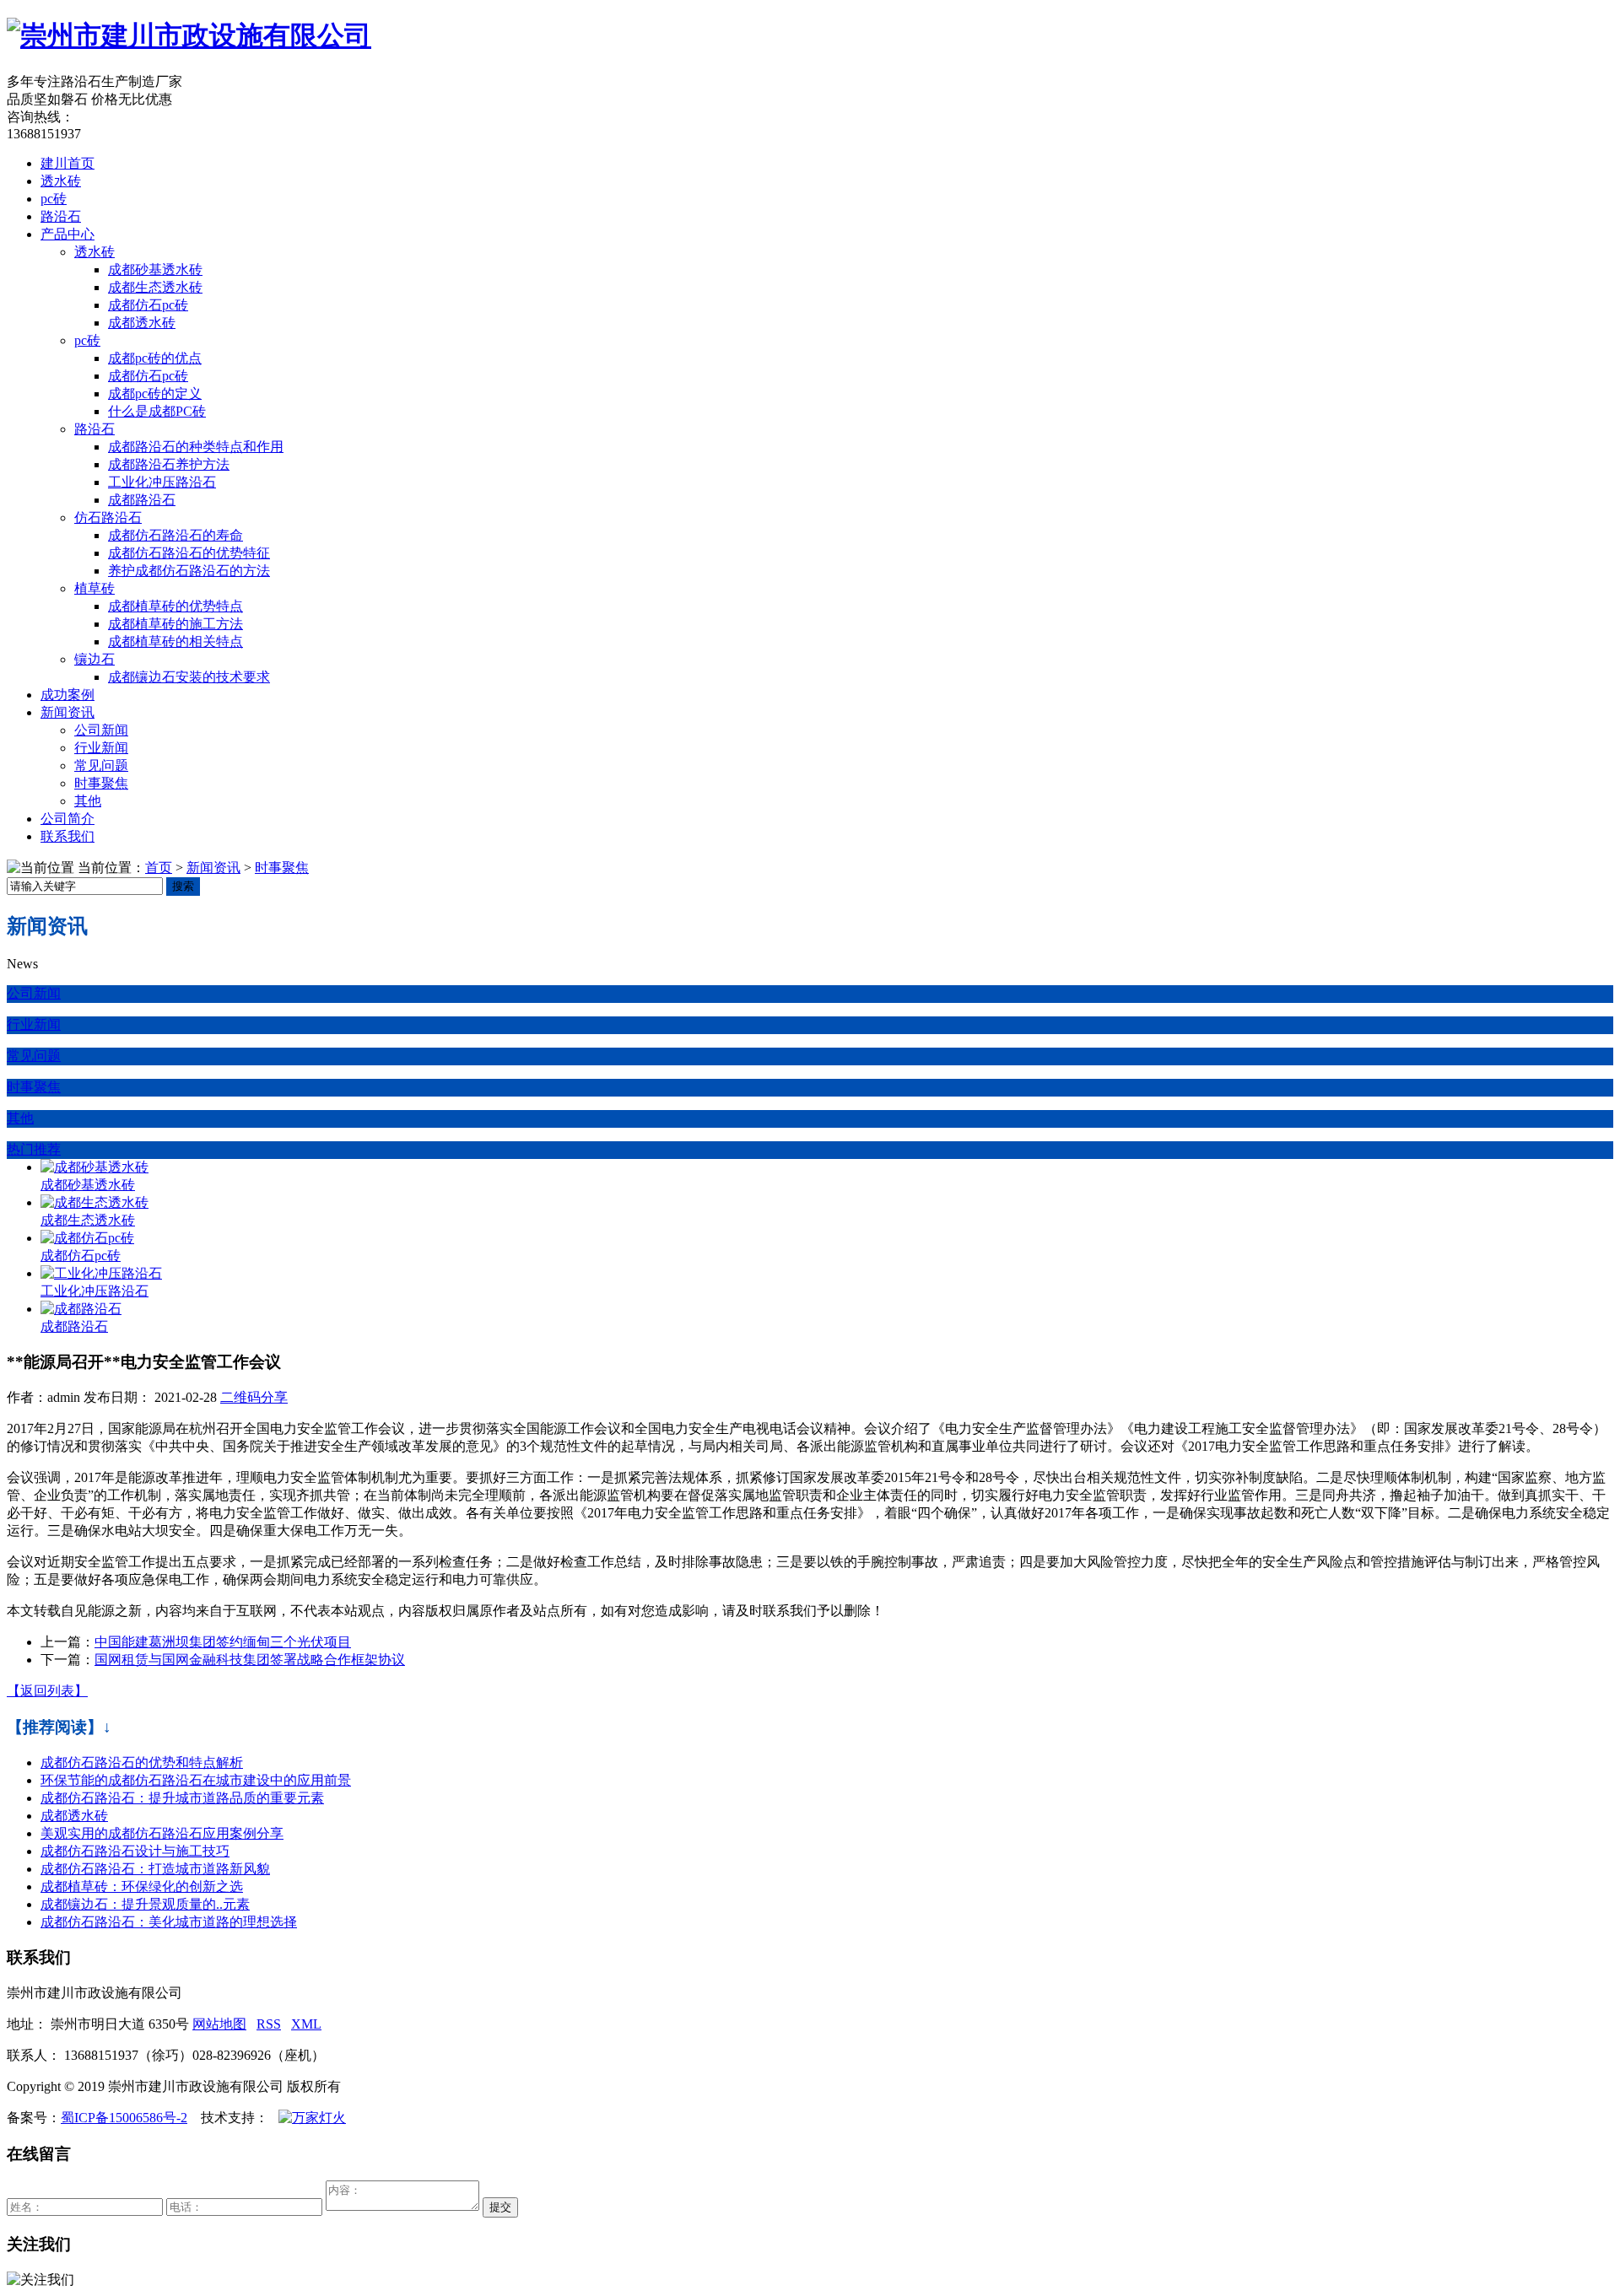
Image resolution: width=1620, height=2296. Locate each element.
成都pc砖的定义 (155, 393)
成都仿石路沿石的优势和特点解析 (142, 1762)
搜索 (183, 886)
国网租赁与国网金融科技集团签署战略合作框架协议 (250, 1660)
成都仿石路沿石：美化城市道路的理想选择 (169, 1922)
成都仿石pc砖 (148, 305)
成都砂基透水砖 (155, 269)
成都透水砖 (142, 323)
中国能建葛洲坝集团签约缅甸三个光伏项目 (223, 1642)
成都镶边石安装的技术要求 (189, 677)
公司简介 (67, 819)
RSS (269, 2024)
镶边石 (94, 659)
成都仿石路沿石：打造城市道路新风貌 (155, 1869)
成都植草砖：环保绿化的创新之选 (142, 1886)
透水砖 (61, 181)
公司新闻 (101, 730)
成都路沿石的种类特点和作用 (196, 447)
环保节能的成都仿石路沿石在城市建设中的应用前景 (196, 1780)
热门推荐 (34, 1149)
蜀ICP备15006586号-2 (124, 2118)
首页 (159, 868)
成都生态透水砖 (155, 287)
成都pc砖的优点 (155, 358)
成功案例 (67, 695)
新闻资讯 (67, 712)
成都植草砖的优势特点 (175, 606)
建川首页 (67, 163)
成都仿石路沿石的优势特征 (189, 553)
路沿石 (61, 216)
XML (306, 2024)
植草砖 (94, 588)
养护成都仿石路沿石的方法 (189, 571)
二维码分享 (254, 1397)
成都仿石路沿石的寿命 (175, 535)
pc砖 (54, 199)
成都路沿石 (142, 500)
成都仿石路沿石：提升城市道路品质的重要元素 (182, 1798)
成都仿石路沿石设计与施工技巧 (135, 1851)
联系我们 (67, 836)
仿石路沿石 (108, 517)
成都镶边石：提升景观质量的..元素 (145, 1904)
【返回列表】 (47, 1691)
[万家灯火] (312, 2118)
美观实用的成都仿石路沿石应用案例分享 (162, 1833)
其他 (88, 801)
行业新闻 (101, 748)
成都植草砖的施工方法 (175, 624)
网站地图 (219, 2024)
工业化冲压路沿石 (162, 482)
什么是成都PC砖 (157, 411)
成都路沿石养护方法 (169, 464)
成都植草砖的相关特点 (175, 641)
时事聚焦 (101, 783)
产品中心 (67, 234)
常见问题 (101, 765)
